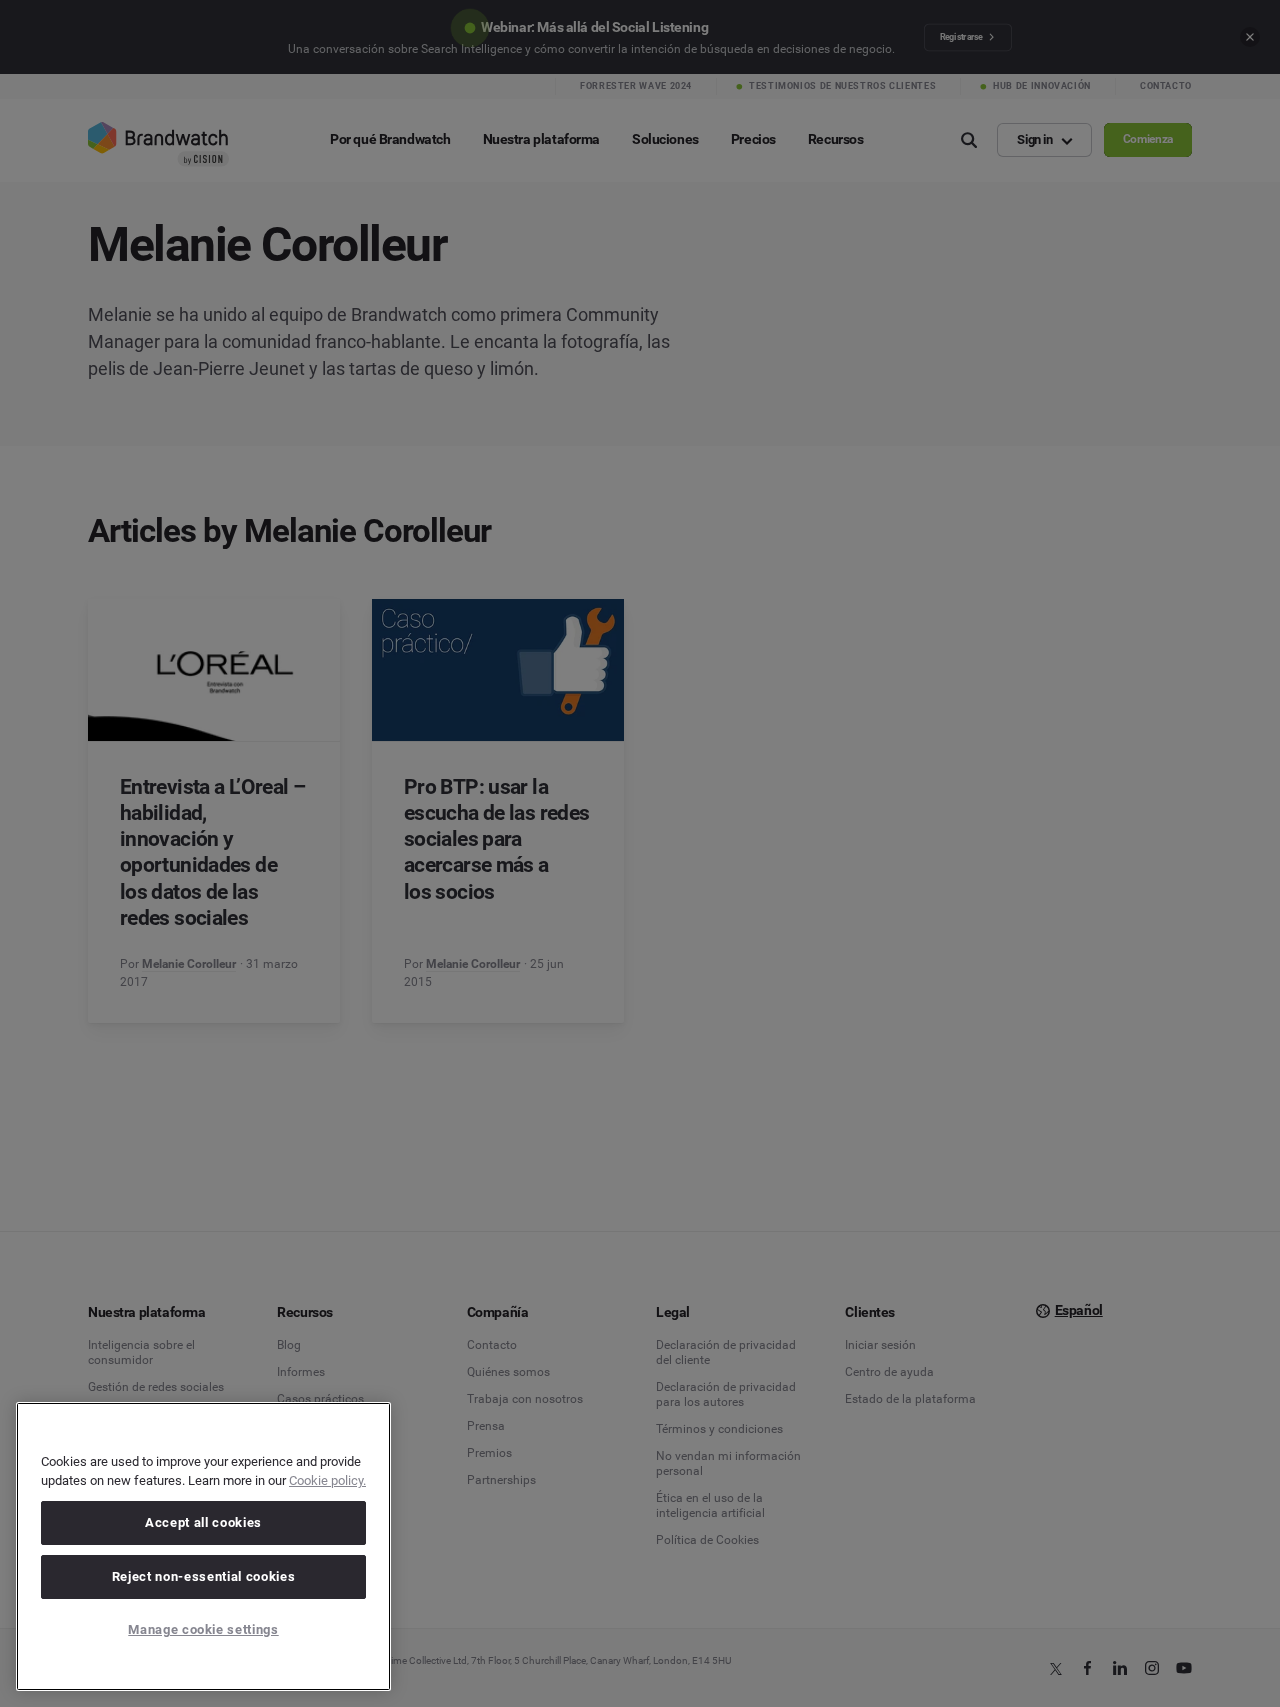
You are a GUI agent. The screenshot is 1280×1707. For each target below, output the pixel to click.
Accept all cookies (203, 1522)
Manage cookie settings (203, 1629)
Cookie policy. (327, 1480)
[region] (203, 1546)
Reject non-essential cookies (203, 1576)
